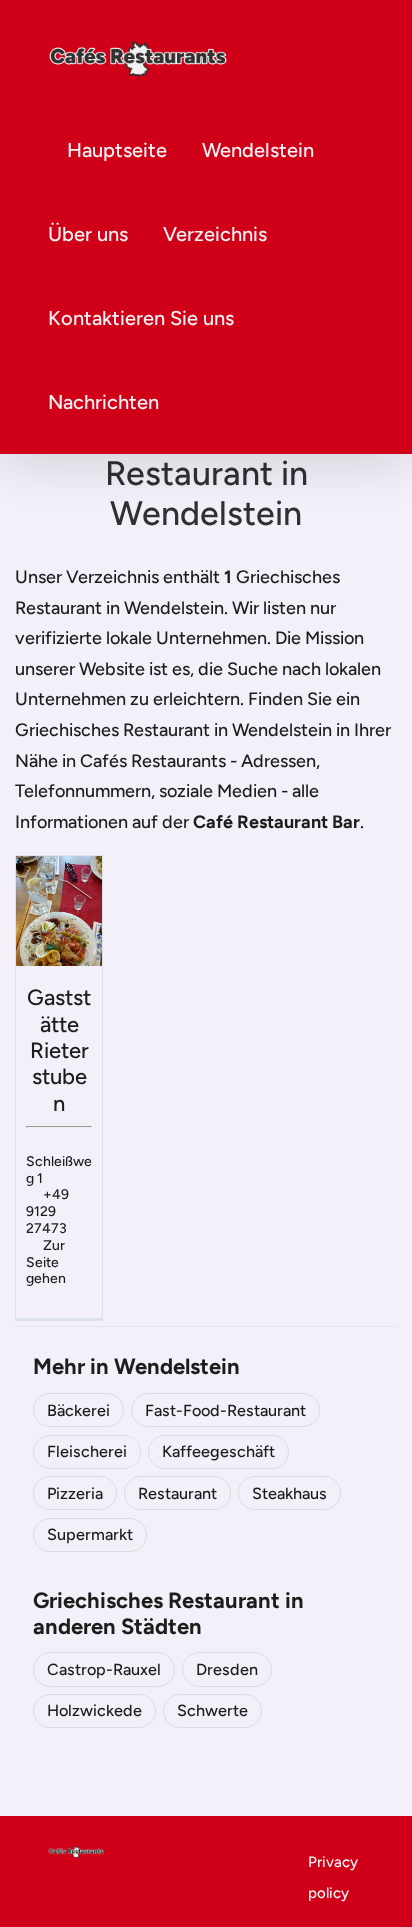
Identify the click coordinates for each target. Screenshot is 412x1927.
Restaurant (177, 1493)
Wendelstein (258, 150)
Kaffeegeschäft (218, 1451)
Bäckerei (78, 1410)
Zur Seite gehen (46, 1262)
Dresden (227, 1669)
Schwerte (212, 1710)
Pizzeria (75, 1493)
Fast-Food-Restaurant (225, 1410)
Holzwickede (94, 1710)
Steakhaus (289, 1493)
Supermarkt (90, 1534)
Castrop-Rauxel (104, 1669)
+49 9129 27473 (47, 1211)
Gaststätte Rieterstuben (59, 1050)
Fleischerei (87, 1451)
